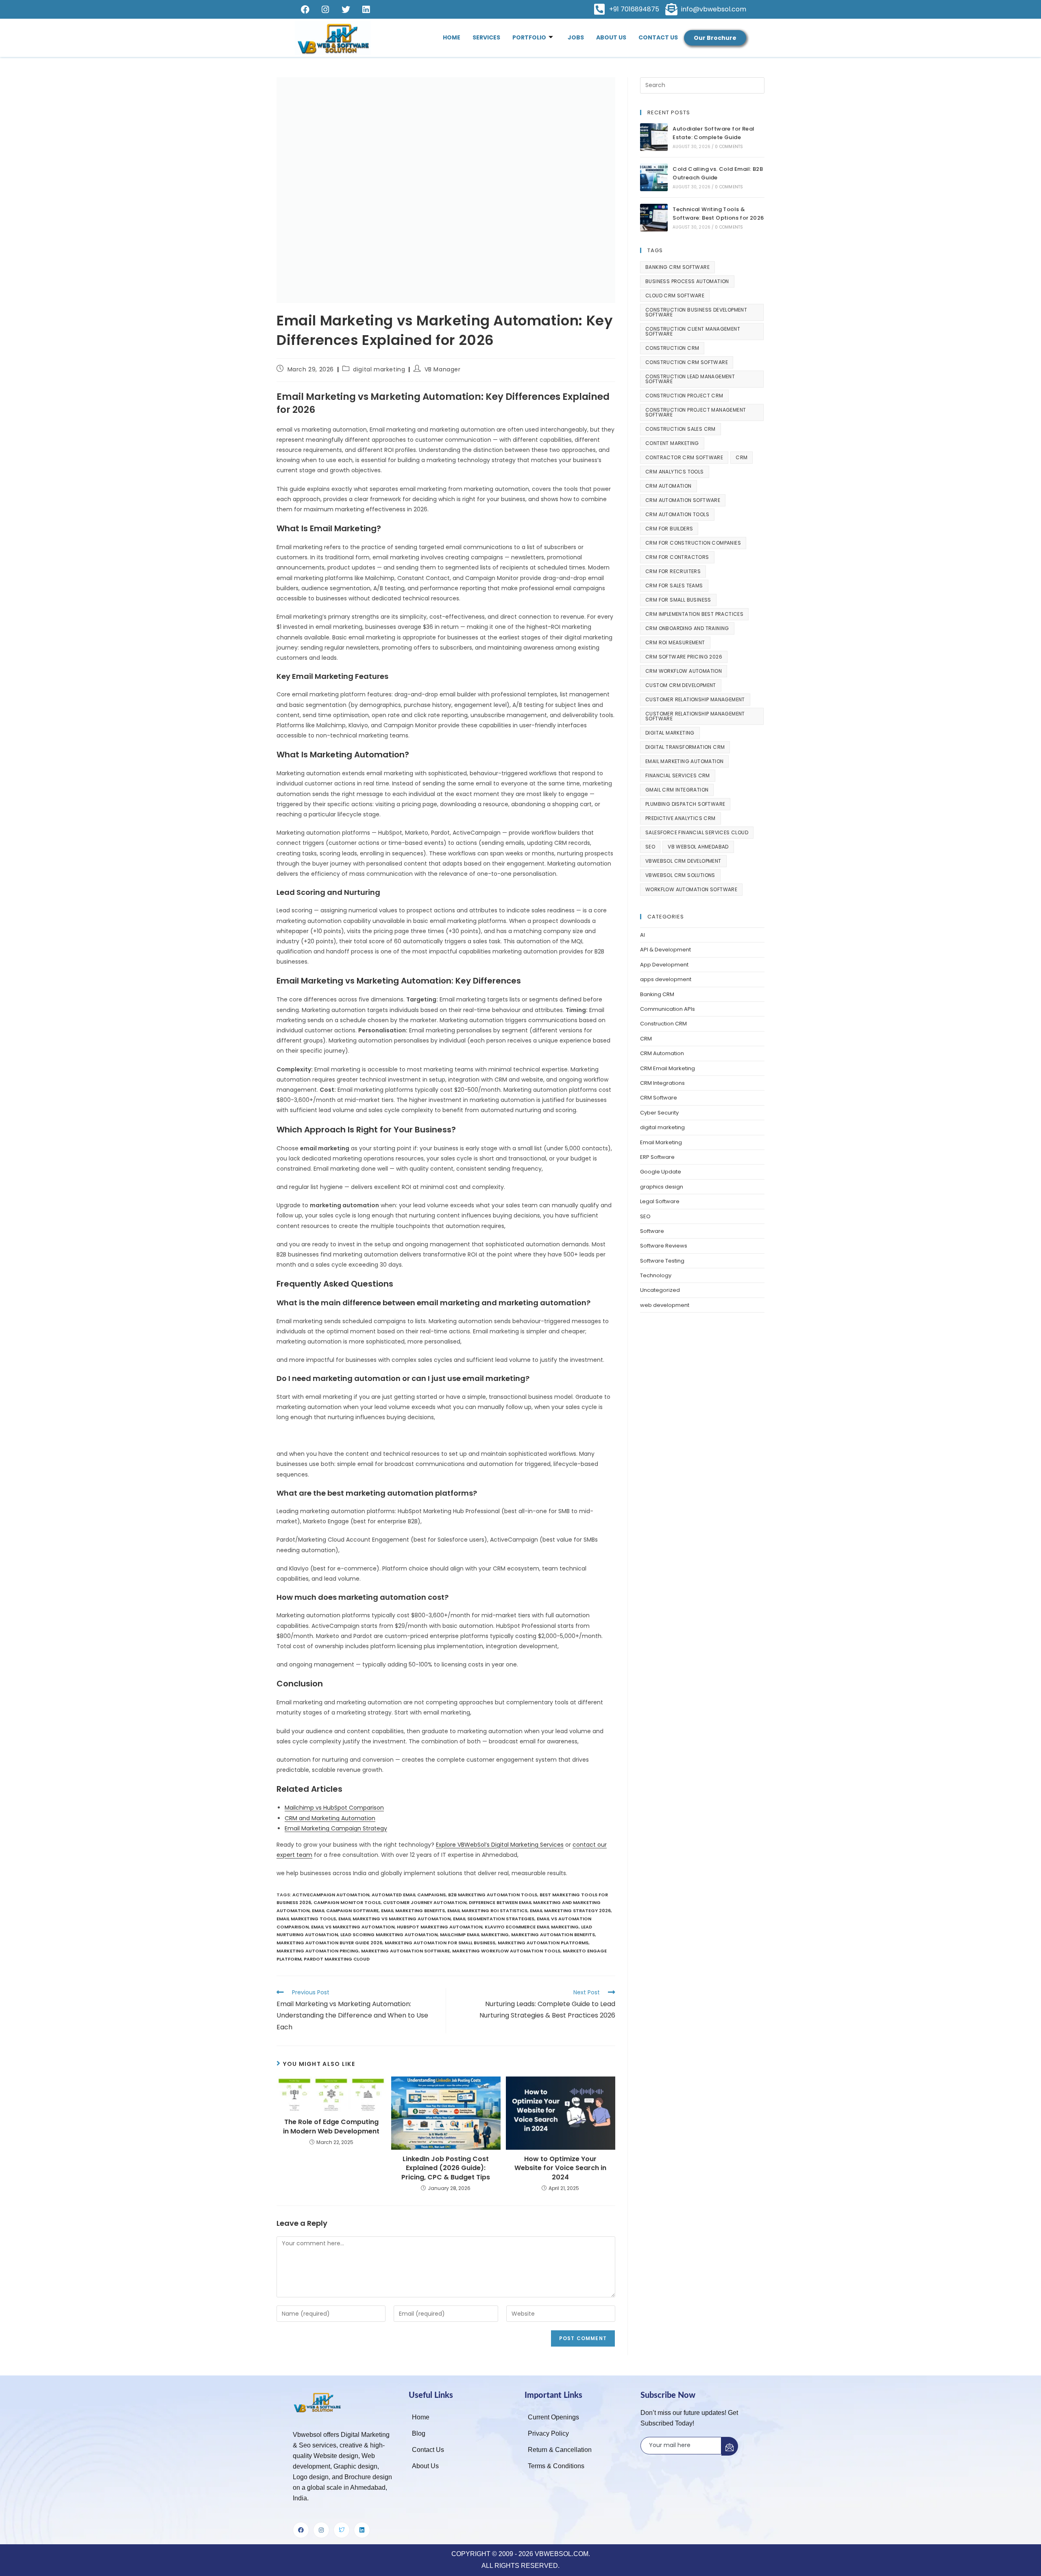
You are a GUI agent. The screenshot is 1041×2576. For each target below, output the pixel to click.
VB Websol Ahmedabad (698, 847)
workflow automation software (691, 889)
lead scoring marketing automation (389, 1935)
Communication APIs (668, 1009)
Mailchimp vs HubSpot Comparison (334, 1808)
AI (642, 935)
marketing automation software (405, 1951)
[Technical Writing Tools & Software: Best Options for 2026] (654, 218)
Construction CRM (663, 1024)
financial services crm (678, 775)
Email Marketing (661, 1142)
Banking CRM (657, 994)
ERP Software (657, 1157)
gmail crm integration (677, 790)
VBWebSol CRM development (683, 861)
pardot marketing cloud (337, 1959)
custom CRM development (681, 685)
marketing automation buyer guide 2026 (329, 1943)
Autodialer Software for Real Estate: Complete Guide (713, 133)
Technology (656, 1275)
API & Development (665, 950)
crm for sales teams (674, 586)
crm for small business (678, 600)
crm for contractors (677, 557)
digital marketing (379, 369)
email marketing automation (684, 761)
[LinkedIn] (366, 9)
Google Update (661, 1172)
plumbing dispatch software (685, 804)
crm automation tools (677, 514)
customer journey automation (425, 1902)
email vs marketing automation (353, 1927)
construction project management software (696, 412)
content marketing (672, 443)
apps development (666, 979)
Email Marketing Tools (306, 1919)
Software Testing (662, 1261)
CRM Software (659, 1098)
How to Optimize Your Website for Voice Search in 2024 (560, 2168)
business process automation (687, 281)
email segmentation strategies (494, 1919)
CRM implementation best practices (694, 614)
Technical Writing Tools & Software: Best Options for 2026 (718, 214)
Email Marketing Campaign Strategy (336, 1828)
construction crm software (687, 362)
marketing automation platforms (543, 1943)
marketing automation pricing (318, 1951)
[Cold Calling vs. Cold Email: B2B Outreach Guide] (654, 177)
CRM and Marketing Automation (330, 1818)
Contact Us (658, 37)
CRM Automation (662, 1053)
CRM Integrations (662, 1083)
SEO (650, 847)
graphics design (662, 1187)
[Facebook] (305, 9)
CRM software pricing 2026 (684, 657)
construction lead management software (690, 379)
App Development (664, 965)
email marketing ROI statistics (487, 1911)
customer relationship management (695, 699)
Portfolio (529, 37)
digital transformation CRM (685, 747)
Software (652, 1231)
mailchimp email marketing (474, 1935)
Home (452, 37)
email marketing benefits (413, 1911)
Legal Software (660, 1201)
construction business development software (696, 312)
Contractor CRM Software (684, 457)
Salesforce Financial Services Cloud (697, 832)
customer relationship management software (695, 716)
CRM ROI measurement (675, 642)
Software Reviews (664, 1246)
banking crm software (677, 267)
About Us (611, 37)
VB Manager (443, 369)
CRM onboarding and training (687, 628)
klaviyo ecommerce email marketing (532, 1927)
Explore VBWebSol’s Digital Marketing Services (500, 1845)
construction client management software (693, 331)
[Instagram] (325, 9)
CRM (742, 457)
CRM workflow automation (684, 671)
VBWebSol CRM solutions (680, 875)
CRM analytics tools (675, 472)
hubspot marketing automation (440, 1927)
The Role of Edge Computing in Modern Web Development (331, 2127)
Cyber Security (659, 1113)
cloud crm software (675, 296)
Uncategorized (660, 1290)
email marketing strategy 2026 (570, 1911)
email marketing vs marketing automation (394, 1919)
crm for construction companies (693, 543)
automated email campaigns (409, 1895)
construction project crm (684, 396)
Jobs (576, 37)
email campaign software (345, 1911)
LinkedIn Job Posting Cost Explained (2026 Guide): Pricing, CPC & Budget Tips (446, 2168)
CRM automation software (683, 500)
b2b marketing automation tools (493, 1895)
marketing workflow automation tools (506, 1951)
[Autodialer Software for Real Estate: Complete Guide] (654, 137)
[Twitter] (346, 9)
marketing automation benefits (553, 1935)
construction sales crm (681, 429)
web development (665, 1305)
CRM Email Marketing (668, 1068)
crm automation (669, 486)
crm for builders (669, 529)
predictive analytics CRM (681, 818)
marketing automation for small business (440, 1943)
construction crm (672, 348)
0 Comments (729, 147)
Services (486, 37)
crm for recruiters (673, 571)
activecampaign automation (331, 1895)
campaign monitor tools (347, 1902)
